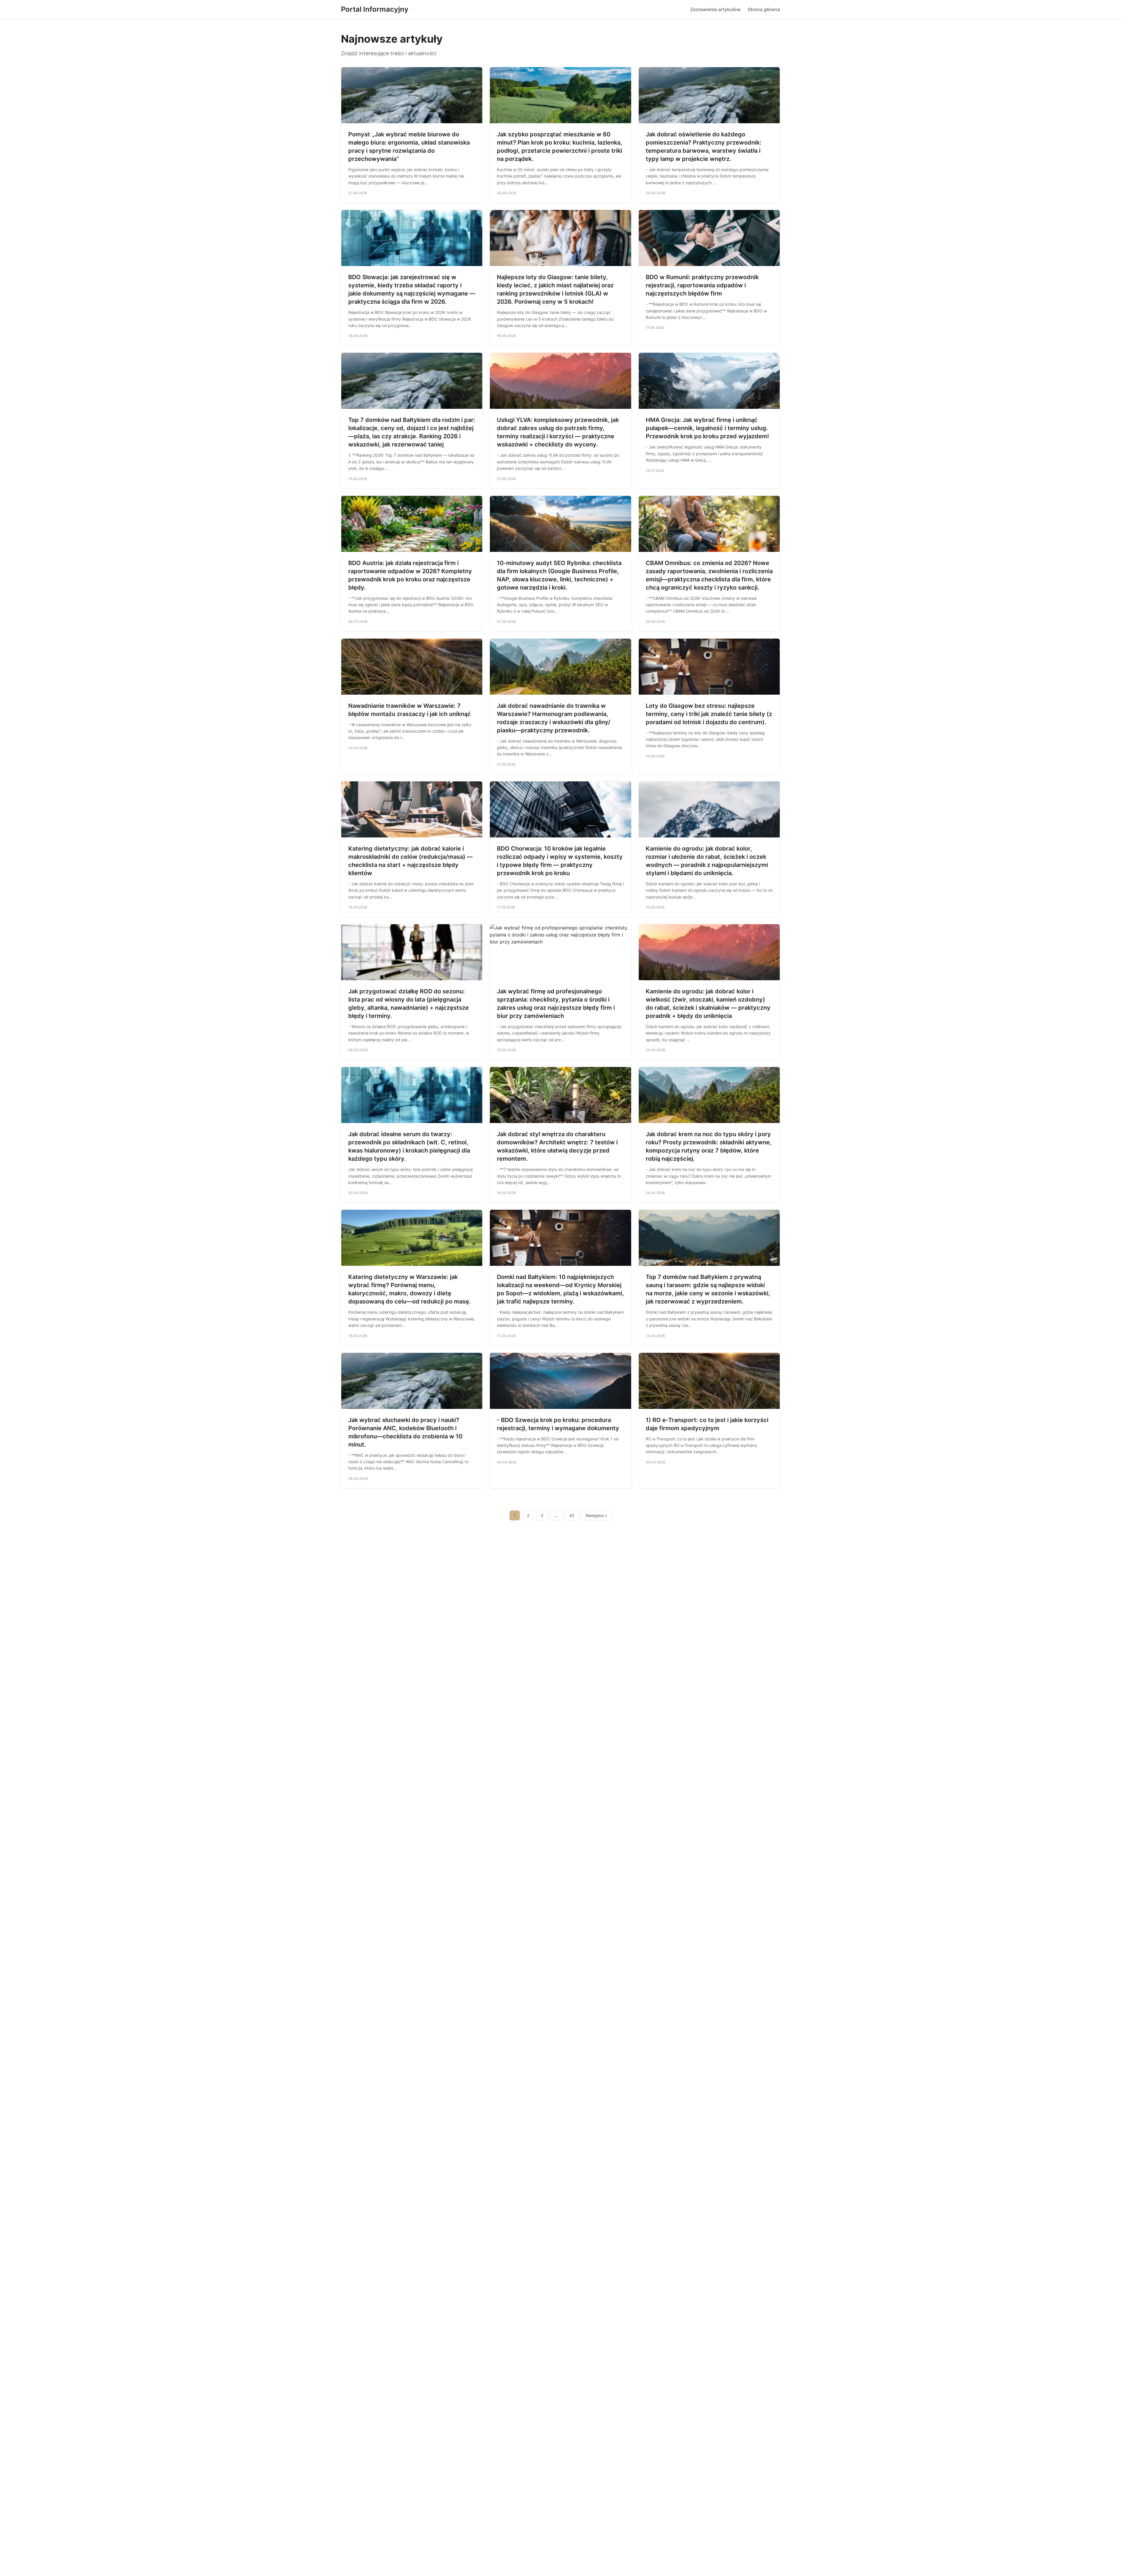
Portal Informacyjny (375, 9)
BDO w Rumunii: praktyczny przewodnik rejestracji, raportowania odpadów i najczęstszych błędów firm (702, 285)
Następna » (596, 1515)
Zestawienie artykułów (715, 9)
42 (572, 1515)
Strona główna (764, 9)
